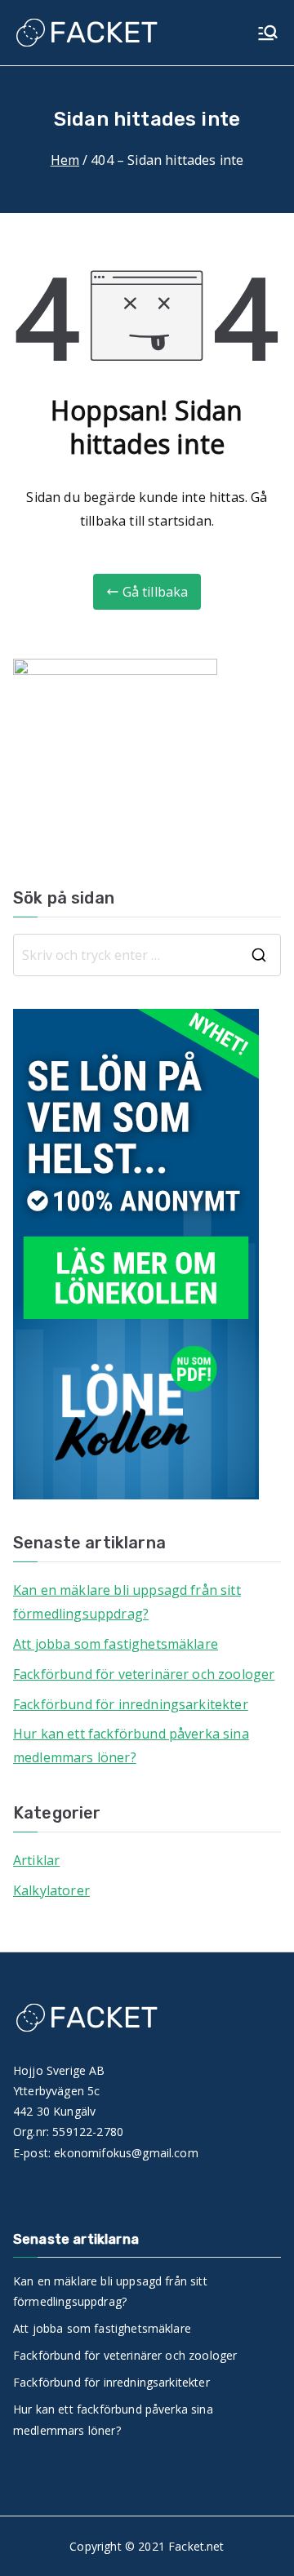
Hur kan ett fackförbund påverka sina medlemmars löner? (131, 1745)
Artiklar (36, 1860)
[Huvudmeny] (268, 33)
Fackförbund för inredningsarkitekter (131, 1704)
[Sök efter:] (147, 955)
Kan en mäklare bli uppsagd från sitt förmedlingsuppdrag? (127, 1602)
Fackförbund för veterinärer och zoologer (144, 1674)
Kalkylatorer (51, 1890)
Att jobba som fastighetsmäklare (116, 1644)
